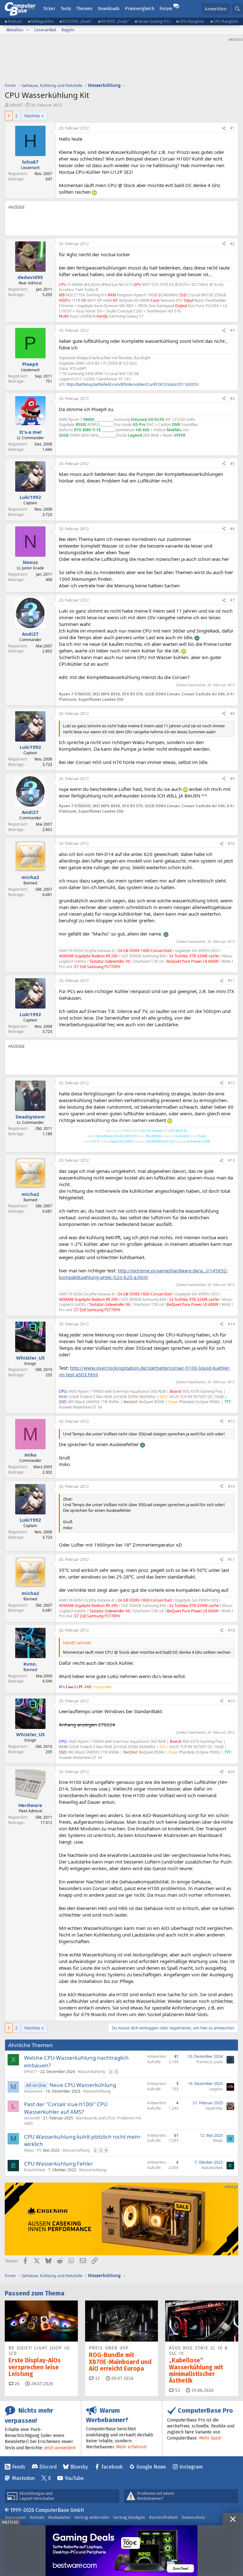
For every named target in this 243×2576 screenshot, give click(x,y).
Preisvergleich (140, 9)
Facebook (112, 2467)
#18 (231, 1630)
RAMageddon (42, 21)
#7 (232, 600)
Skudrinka (214, 2108)
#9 (232, 779)
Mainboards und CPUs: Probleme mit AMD (82, 2121)
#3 (232, 330)
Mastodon (23, 2478)
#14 (231, 1324)
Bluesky (79, 2467)
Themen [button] (84, 9)
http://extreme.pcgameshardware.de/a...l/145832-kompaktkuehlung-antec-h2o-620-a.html (143, 1274)
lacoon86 (32, 2118)
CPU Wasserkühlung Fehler (59, 2164)
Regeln (68, 30)
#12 (231, 1083)
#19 (231, 1701)
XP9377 (31, 2072)
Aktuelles (15, 30)
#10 (231, 843)
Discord (48, 2467)
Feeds (19, 2467)
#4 (232, 399)
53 (177, 2390)
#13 (231, 1160)
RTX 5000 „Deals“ (78, 21)
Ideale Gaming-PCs (154, 21)
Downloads (109, 9)
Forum (166, 9)
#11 (231, 981)
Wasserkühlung (91, 2072)
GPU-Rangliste (192, 21)
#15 (231, 1421)
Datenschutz (193, 2517)
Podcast (15, 21)
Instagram (191, 2467)
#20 (231, 1772)
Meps (29, 2150)
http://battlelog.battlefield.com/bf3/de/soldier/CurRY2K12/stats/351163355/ (133, 384)
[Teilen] (224, 128)
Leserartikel (45, 30)
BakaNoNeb (35, 2170)
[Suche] (237, 9)
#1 (232, 128)
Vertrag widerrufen (92, 2517)
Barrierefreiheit (163, 2517)
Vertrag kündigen (129, 2517)
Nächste (32, 116)
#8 (232, 714)
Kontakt (37, 2517)
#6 (232, 529)
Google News (151, 2467)
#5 (232, 464)
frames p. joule (210, 2062)
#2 (232, 244)
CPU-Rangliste (226, 21)
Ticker (49, 9)
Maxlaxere (33, 2091)
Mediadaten (59, 2517)
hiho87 (16, 105)
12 (97, 2378)
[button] (28, 30)
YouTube (74, 2478)
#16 (231, 1486)
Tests (66, 9)
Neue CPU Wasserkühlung (83, 2085)
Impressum (15, 2517)
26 (16, 2384)
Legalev (216, 2089)
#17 (231, 1559)
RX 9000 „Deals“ (115, 21)
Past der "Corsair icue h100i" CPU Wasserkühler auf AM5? (66, 2108)
